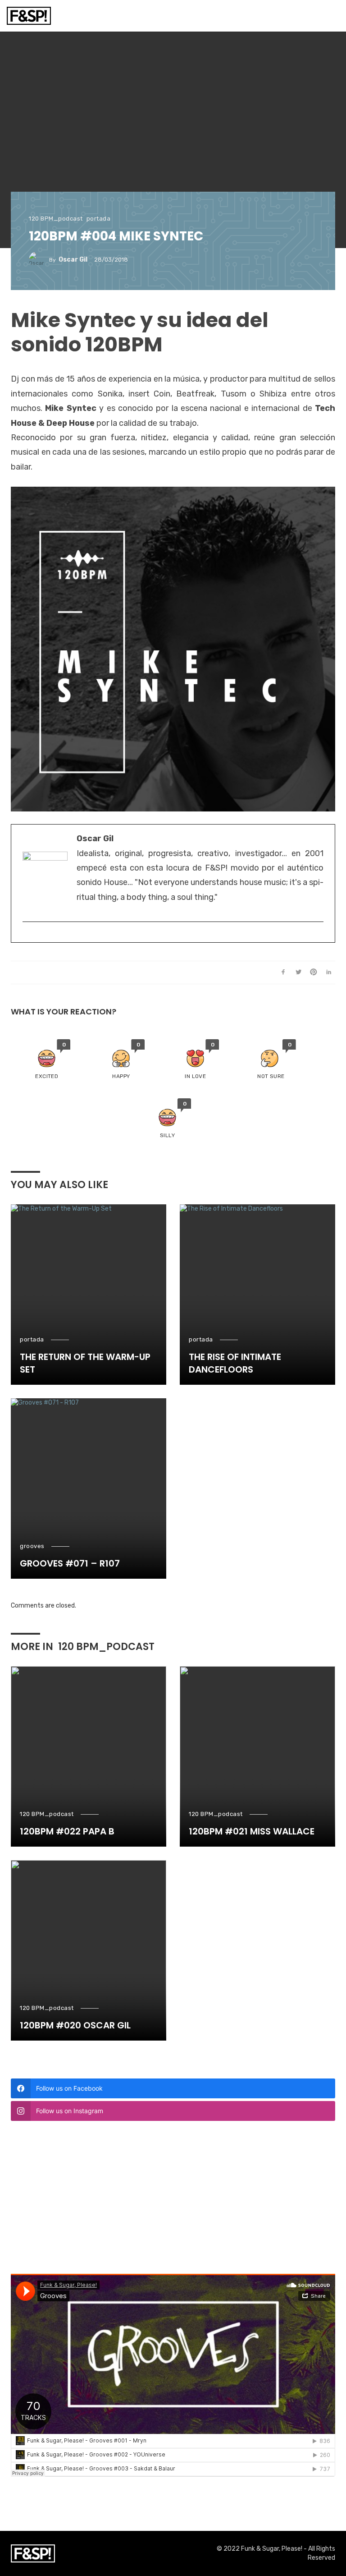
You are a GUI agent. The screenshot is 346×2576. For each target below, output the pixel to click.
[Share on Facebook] (283, 972)
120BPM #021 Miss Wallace (252, 1831)
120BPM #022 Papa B (67, 1831)
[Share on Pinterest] (314, 972)
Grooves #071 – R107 (70, 1563)
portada (99, 219)
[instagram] (27, 936)
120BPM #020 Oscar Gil (75, 2025)
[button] (47, 1060)
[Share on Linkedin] (329, 972)
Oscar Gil (73, 260)
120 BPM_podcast (56, 219)
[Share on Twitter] (298, 972)
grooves (32, 1546)
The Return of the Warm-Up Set (85, 1363)
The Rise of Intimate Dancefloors (235, 1363)
